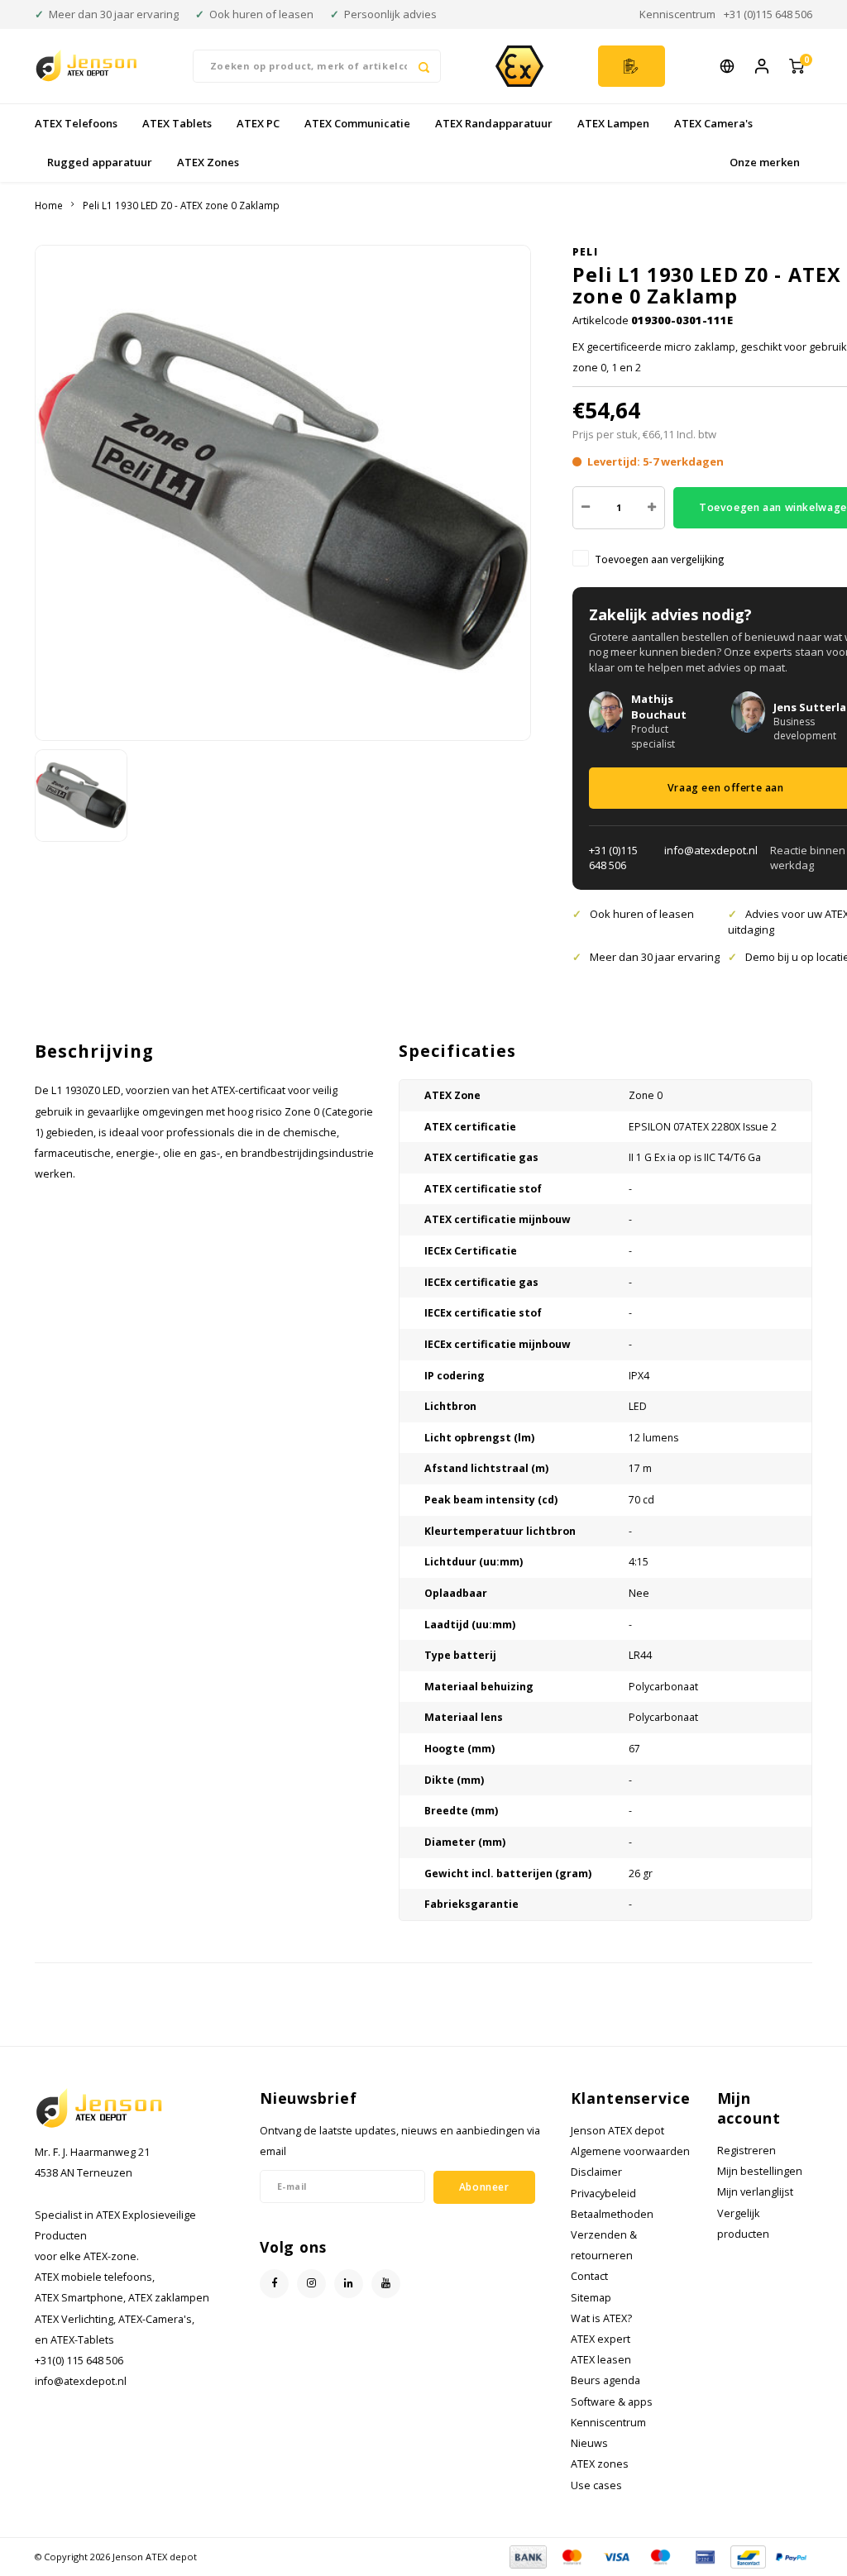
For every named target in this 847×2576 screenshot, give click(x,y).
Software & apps (612, 2402)
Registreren (747, 2151)
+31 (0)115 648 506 (768, 14)
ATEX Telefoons (76, 123)
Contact (589, 2276)
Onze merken (765, 162)
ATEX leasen (601, 2360)
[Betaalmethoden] (527, 2555)
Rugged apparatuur (100, 162)
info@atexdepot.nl (711, 850)
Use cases (596, 2485)
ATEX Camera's (713, 123)
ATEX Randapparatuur (494, 123)
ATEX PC (258, 123)
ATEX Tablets (177, 123)
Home (49, 205)
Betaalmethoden (612, 2214)
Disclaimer (596, 2172)
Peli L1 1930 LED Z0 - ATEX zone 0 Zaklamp (181, 205)
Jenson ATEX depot (617, 2131)
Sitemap (591, 2298)
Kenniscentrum (677, 14)
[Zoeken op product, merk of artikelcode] (424, 66)
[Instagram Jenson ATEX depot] (311, 2284)
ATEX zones (600, 2464)
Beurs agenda (605, 2380)
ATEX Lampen (613, 123)
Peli (585, 251)
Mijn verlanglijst (755, 2192)
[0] (797, 66)
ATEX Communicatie (357, 123)
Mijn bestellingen (760, 2171)
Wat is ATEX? (601, 2318)
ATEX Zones (208, 162)
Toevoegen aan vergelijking (659, 559)
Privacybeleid (603, 2194)
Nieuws (589, 2443)
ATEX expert (601, 2339)
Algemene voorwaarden (630, 2151)
